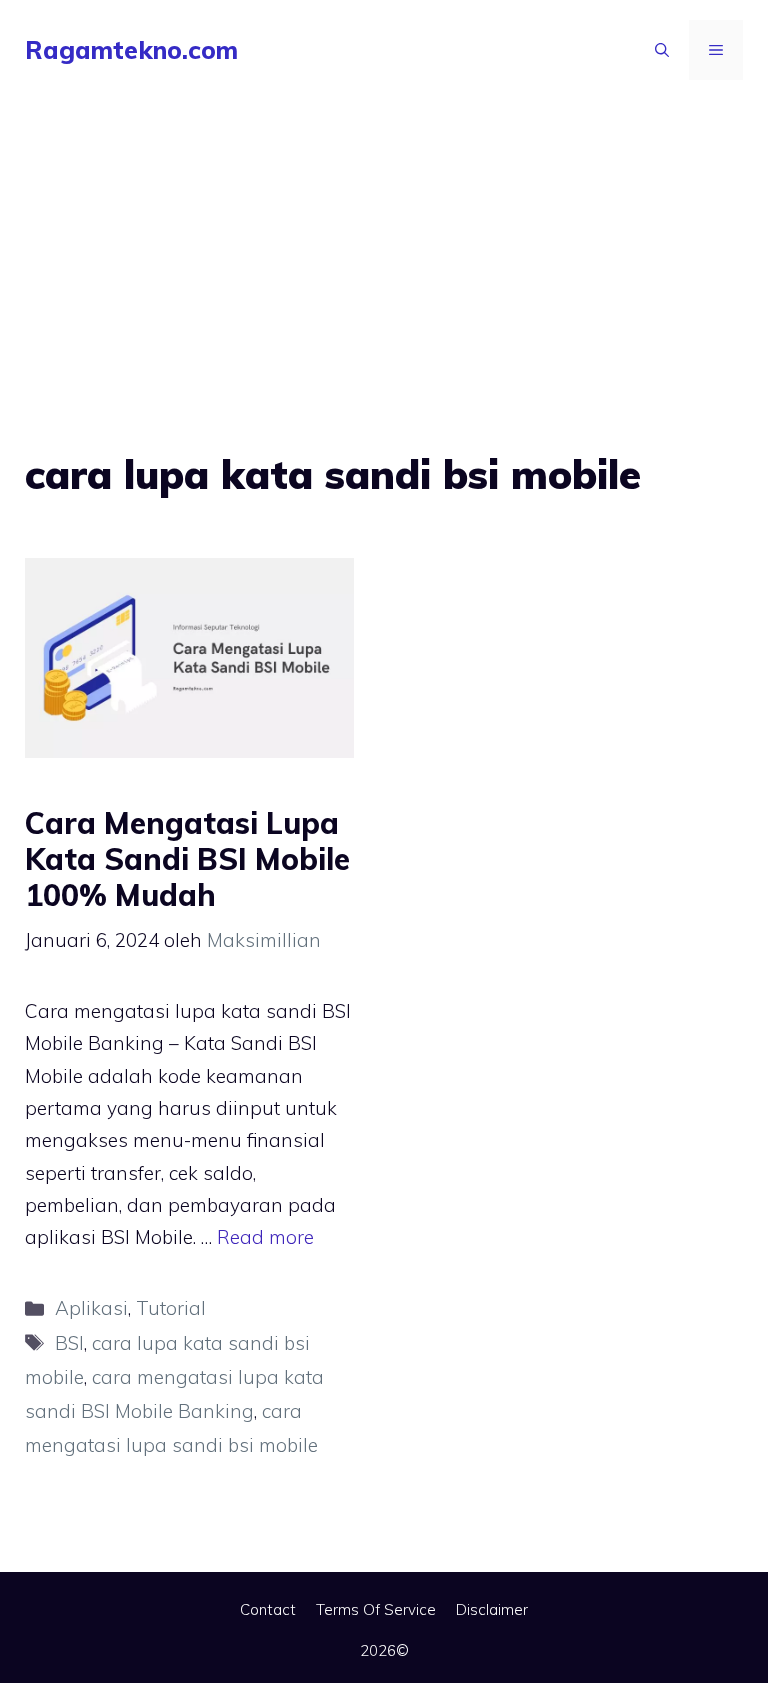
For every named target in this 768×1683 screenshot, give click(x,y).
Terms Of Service (376, 1609)
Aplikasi (91, 1308)
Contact (268, 1609)
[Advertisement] (384, 250)
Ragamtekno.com (131, 49)
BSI (69, 1343)
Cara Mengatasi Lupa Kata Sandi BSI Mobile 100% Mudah (187, 859)
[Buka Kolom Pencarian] (662, 50)
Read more (265, 1237)
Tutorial (171, 1308)
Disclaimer (492, 1609)
